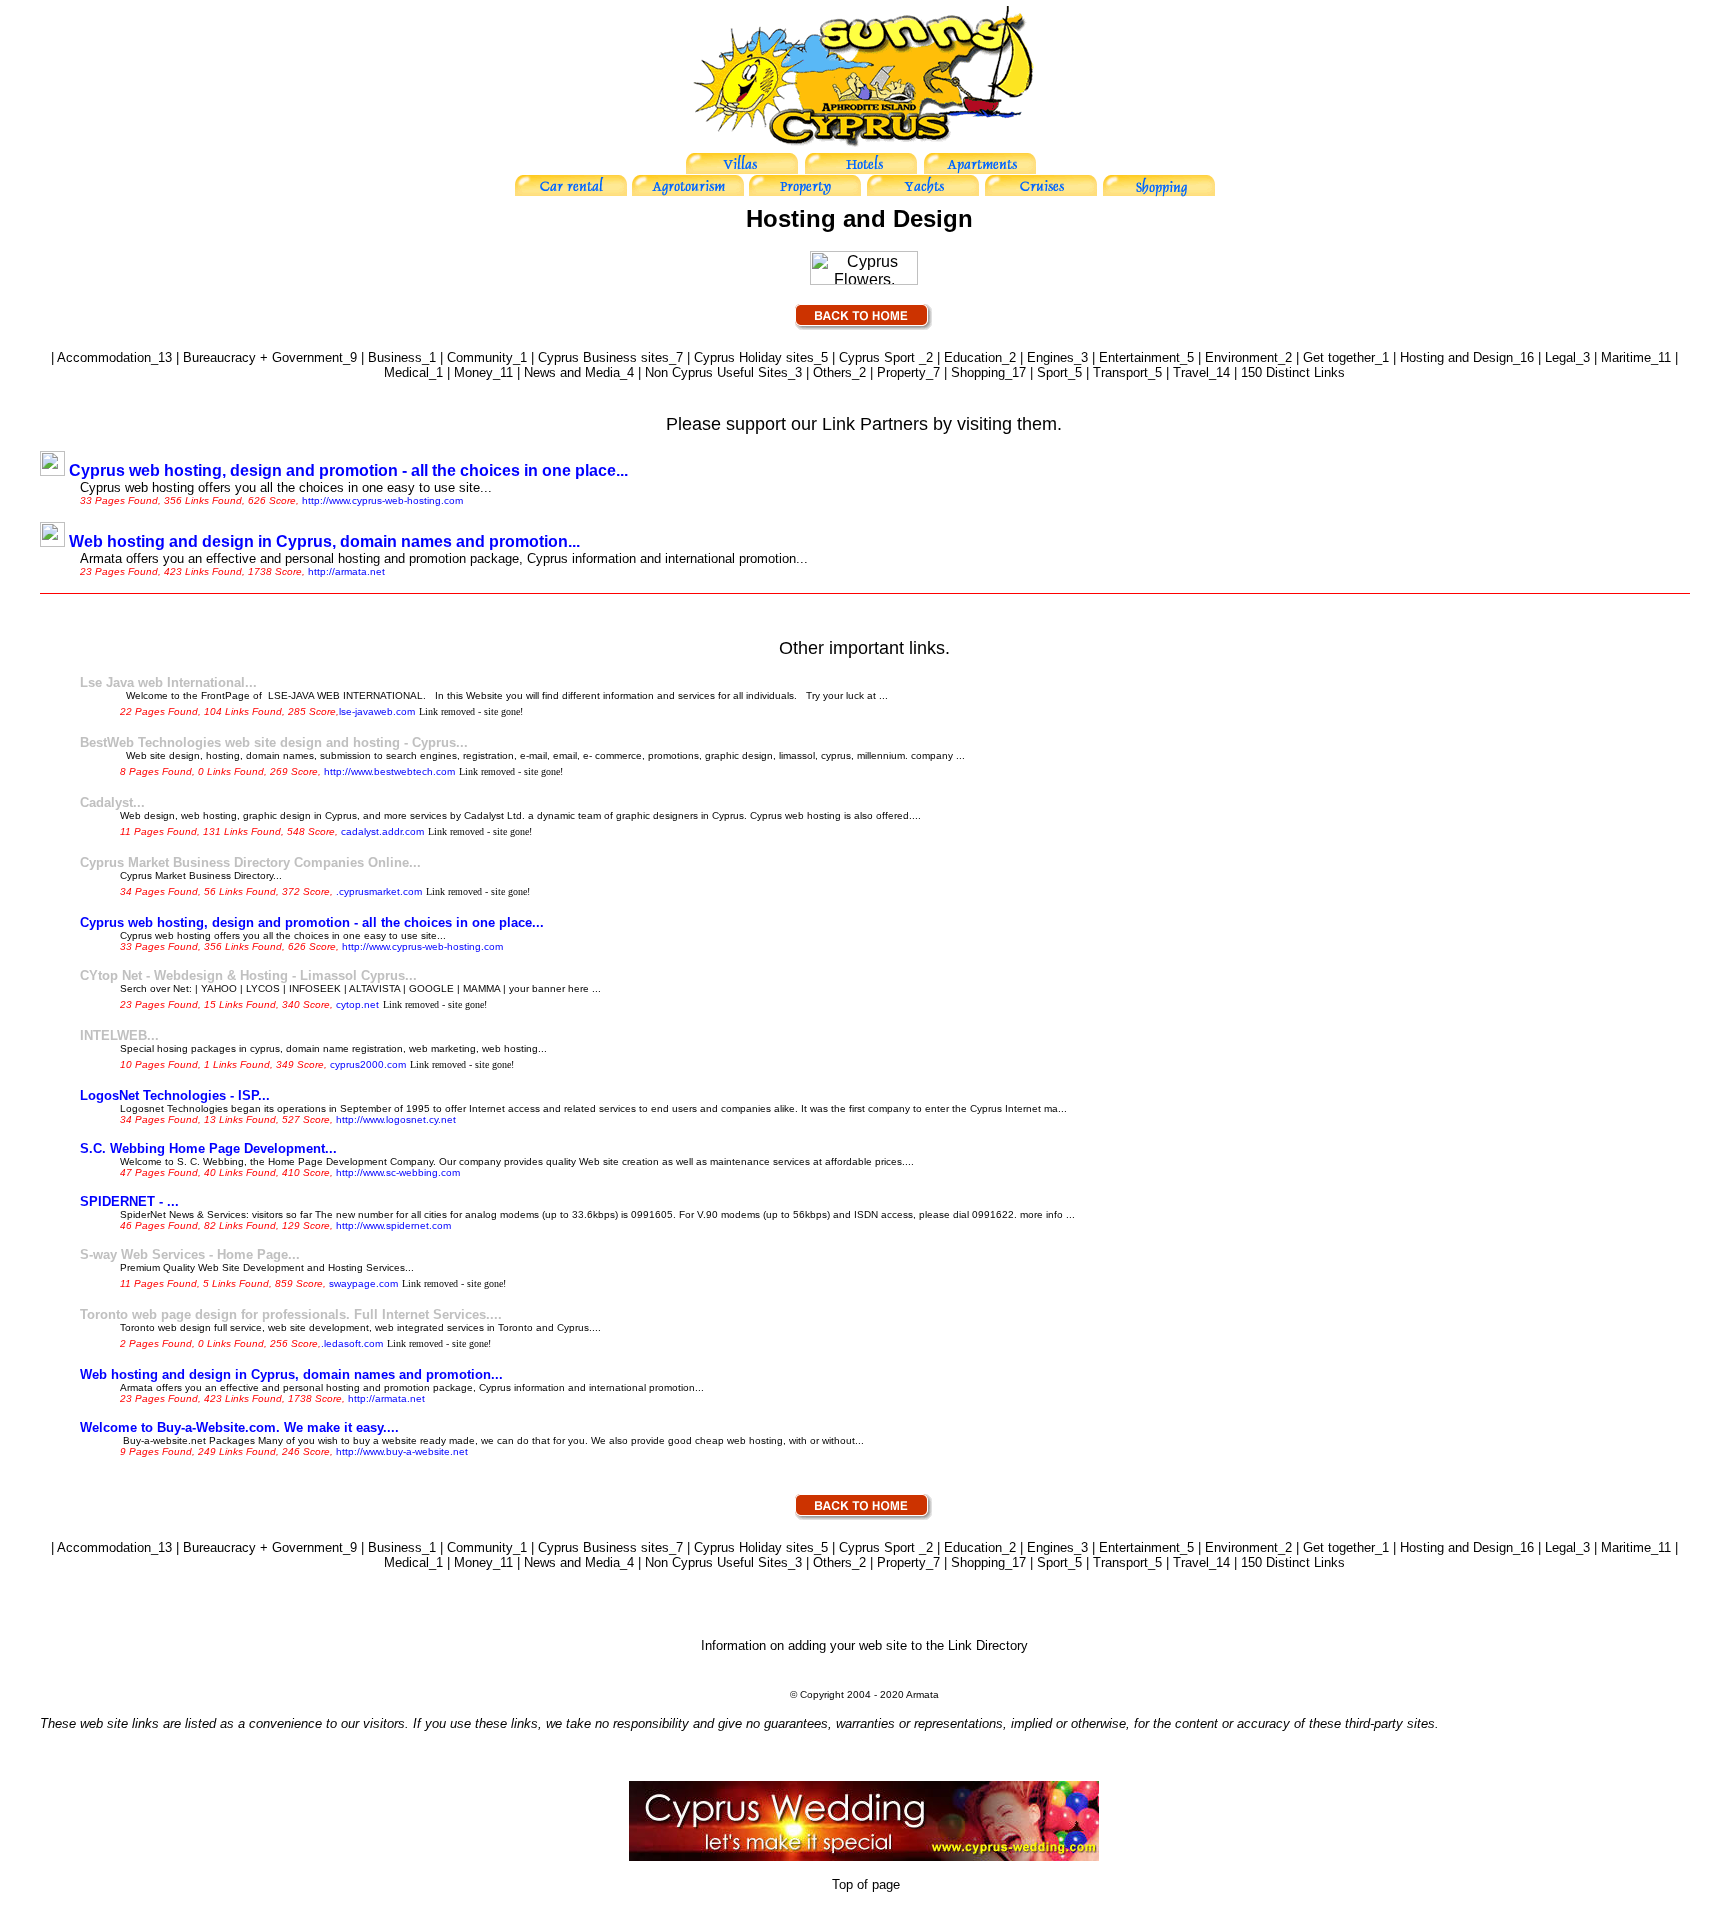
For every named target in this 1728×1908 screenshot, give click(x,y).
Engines (1050, 357)
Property (901, 372)
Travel (1191, 372)
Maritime (1626, 357)
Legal (1560, 357)
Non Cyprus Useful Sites (716, 372)
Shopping (978, 372)
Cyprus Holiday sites (754, 357)
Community (480, 357)
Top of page (864, 1884)
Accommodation (104, 357)
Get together (1339, 357)
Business (395, 357)
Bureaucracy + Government (263, 357)
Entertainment (1139, 357)
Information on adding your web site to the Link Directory (864, 1645)
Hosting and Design (1456, 357)
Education (973, 357)
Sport (1052, 372)
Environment (1241, 357)
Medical (406, 372)
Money (473, 372)
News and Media (572, 372)
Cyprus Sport (879, 357)
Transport (1120, 372)
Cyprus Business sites (603, 357)
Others (832, 372)
